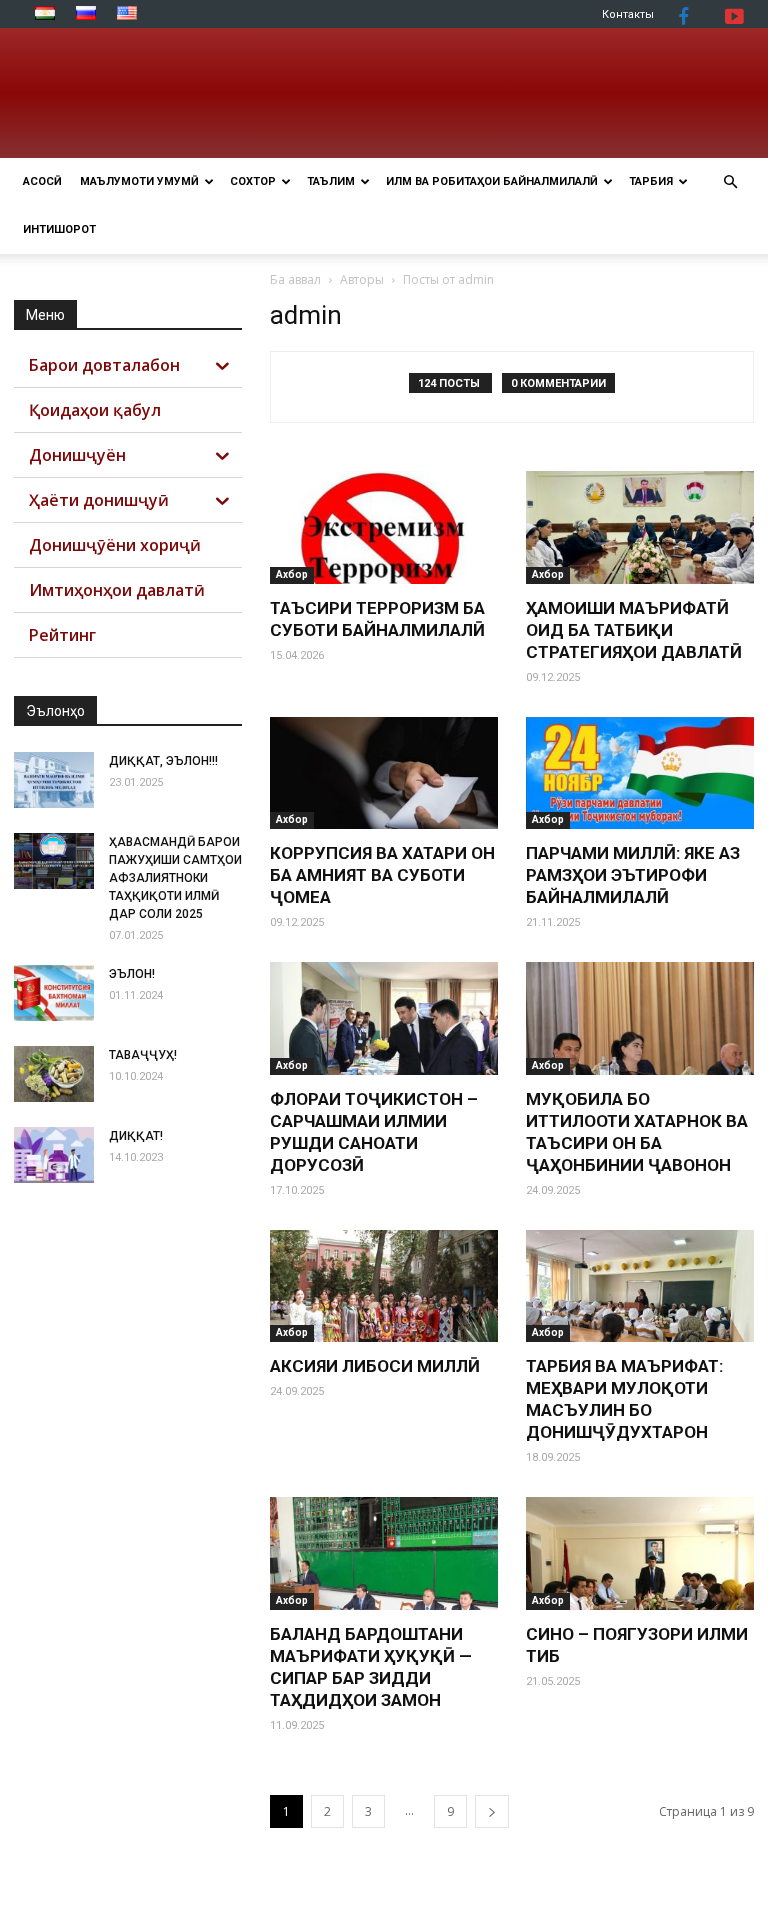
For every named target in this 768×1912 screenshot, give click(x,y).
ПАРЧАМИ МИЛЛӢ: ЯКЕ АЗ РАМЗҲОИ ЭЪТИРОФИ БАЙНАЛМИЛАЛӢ (633, 875)
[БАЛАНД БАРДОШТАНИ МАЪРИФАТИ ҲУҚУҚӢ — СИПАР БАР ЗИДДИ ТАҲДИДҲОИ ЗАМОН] (384, 1553)
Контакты (628, 14)
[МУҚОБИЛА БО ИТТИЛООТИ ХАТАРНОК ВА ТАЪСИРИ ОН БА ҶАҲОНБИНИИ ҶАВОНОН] (640, 1018)
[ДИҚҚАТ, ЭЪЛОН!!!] (54, 780)
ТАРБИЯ (651, 181)
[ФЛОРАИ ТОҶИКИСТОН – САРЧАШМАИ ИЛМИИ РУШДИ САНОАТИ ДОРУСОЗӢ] (384, 1018)
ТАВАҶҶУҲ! (143, 1055)
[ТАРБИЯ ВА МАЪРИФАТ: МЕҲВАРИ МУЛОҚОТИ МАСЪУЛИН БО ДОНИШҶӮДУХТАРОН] (640, 1286)
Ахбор (292, 574)
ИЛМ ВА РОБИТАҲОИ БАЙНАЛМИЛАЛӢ (492, 181)
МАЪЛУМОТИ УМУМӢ (139, 181)
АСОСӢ (42, 181)
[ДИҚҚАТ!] (54, 1155)
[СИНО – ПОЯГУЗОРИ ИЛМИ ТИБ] (640, 1553)
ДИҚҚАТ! (136, 1136)
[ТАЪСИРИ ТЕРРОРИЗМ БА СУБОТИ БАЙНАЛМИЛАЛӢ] (384, 527)
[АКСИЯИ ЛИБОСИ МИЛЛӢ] (384, 1286)
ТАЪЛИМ (331, 181)
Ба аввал (295, 279)
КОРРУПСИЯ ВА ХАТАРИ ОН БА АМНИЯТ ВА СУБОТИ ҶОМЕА (382, 875)
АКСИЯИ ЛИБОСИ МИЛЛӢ (375, 1366)
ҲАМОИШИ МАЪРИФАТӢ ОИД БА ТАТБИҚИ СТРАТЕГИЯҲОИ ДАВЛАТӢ (634, 630)
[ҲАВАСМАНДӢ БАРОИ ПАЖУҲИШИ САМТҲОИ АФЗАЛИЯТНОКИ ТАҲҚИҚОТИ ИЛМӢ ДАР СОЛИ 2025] (54, 861)
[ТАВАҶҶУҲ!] (54, 1074)
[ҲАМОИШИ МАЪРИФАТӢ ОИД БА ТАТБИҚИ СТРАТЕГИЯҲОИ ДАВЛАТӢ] (640, 527)
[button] (730, 182)
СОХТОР (253, 181)
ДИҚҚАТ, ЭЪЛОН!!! (163, 761)
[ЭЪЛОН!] (54, 993)
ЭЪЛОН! (132, 974)
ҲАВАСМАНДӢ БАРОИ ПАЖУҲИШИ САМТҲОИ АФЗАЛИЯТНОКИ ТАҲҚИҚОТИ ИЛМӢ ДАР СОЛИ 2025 (175, 878)
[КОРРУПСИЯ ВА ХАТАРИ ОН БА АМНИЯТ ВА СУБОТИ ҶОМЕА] (384, 773)
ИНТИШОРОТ (59, 229)
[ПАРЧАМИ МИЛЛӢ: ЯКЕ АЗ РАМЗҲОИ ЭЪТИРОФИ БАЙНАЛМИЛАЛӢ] (640, 773)
